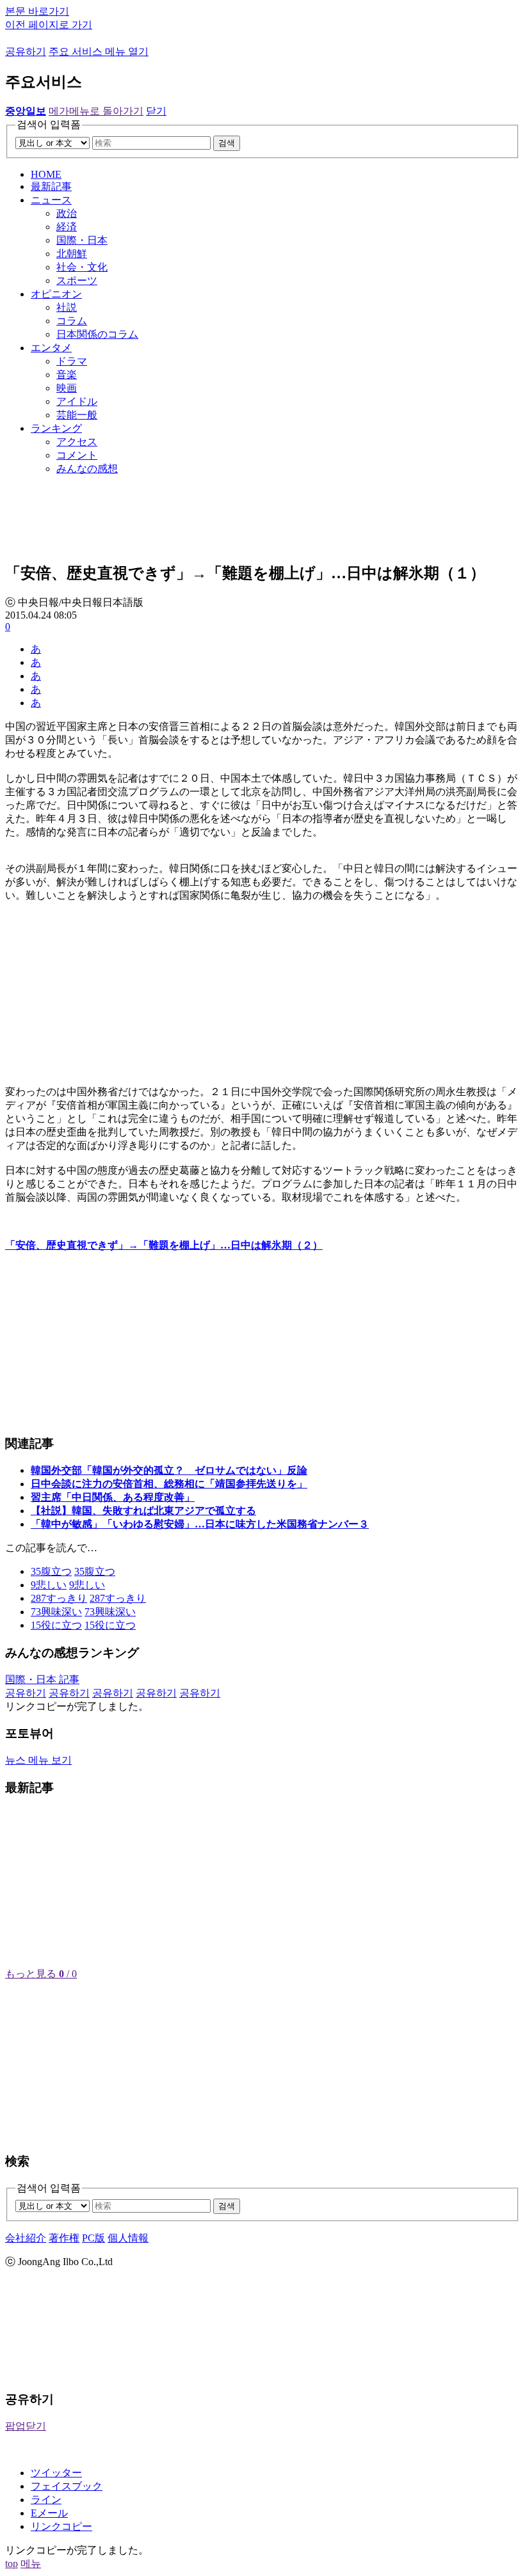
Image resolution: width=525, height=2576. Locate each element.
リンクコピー (61, 2526)
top (12, 2564)
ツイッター (56, 2473)
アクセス (77, 442)
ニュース (51, 200)
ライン (46, 2500)
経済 (67, 227)
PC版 (93, 2238)
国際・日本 (82, 240)
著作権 (64, 2238)
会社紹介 (26, 2238)
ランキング (56, 428)
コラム (72, 321)
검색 (227, 143)
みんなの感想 (87, 469)
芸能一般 (77, 415)
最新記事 (51, 186)
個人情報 (128, 2238)
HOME (46, 174)
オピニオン (56, 294)
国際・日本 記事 (42, 1679)
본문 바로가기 (37, 11)
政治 (67, 213)
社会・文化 (82, 267)
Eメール (49, 2513)
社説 (67, 307)
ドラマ (72, 361)
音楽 (67, 375)
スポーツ (77, 281)
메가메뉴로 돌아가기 (96, 111)
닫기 (156, 111)
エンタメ (51, 348)
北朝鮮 (72, 254)
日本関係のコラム (97, 334)
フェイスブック (67, 2486)
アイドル (77, 401)
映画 (67, 388)
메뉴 (31, 2564)
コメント (77, 455)
